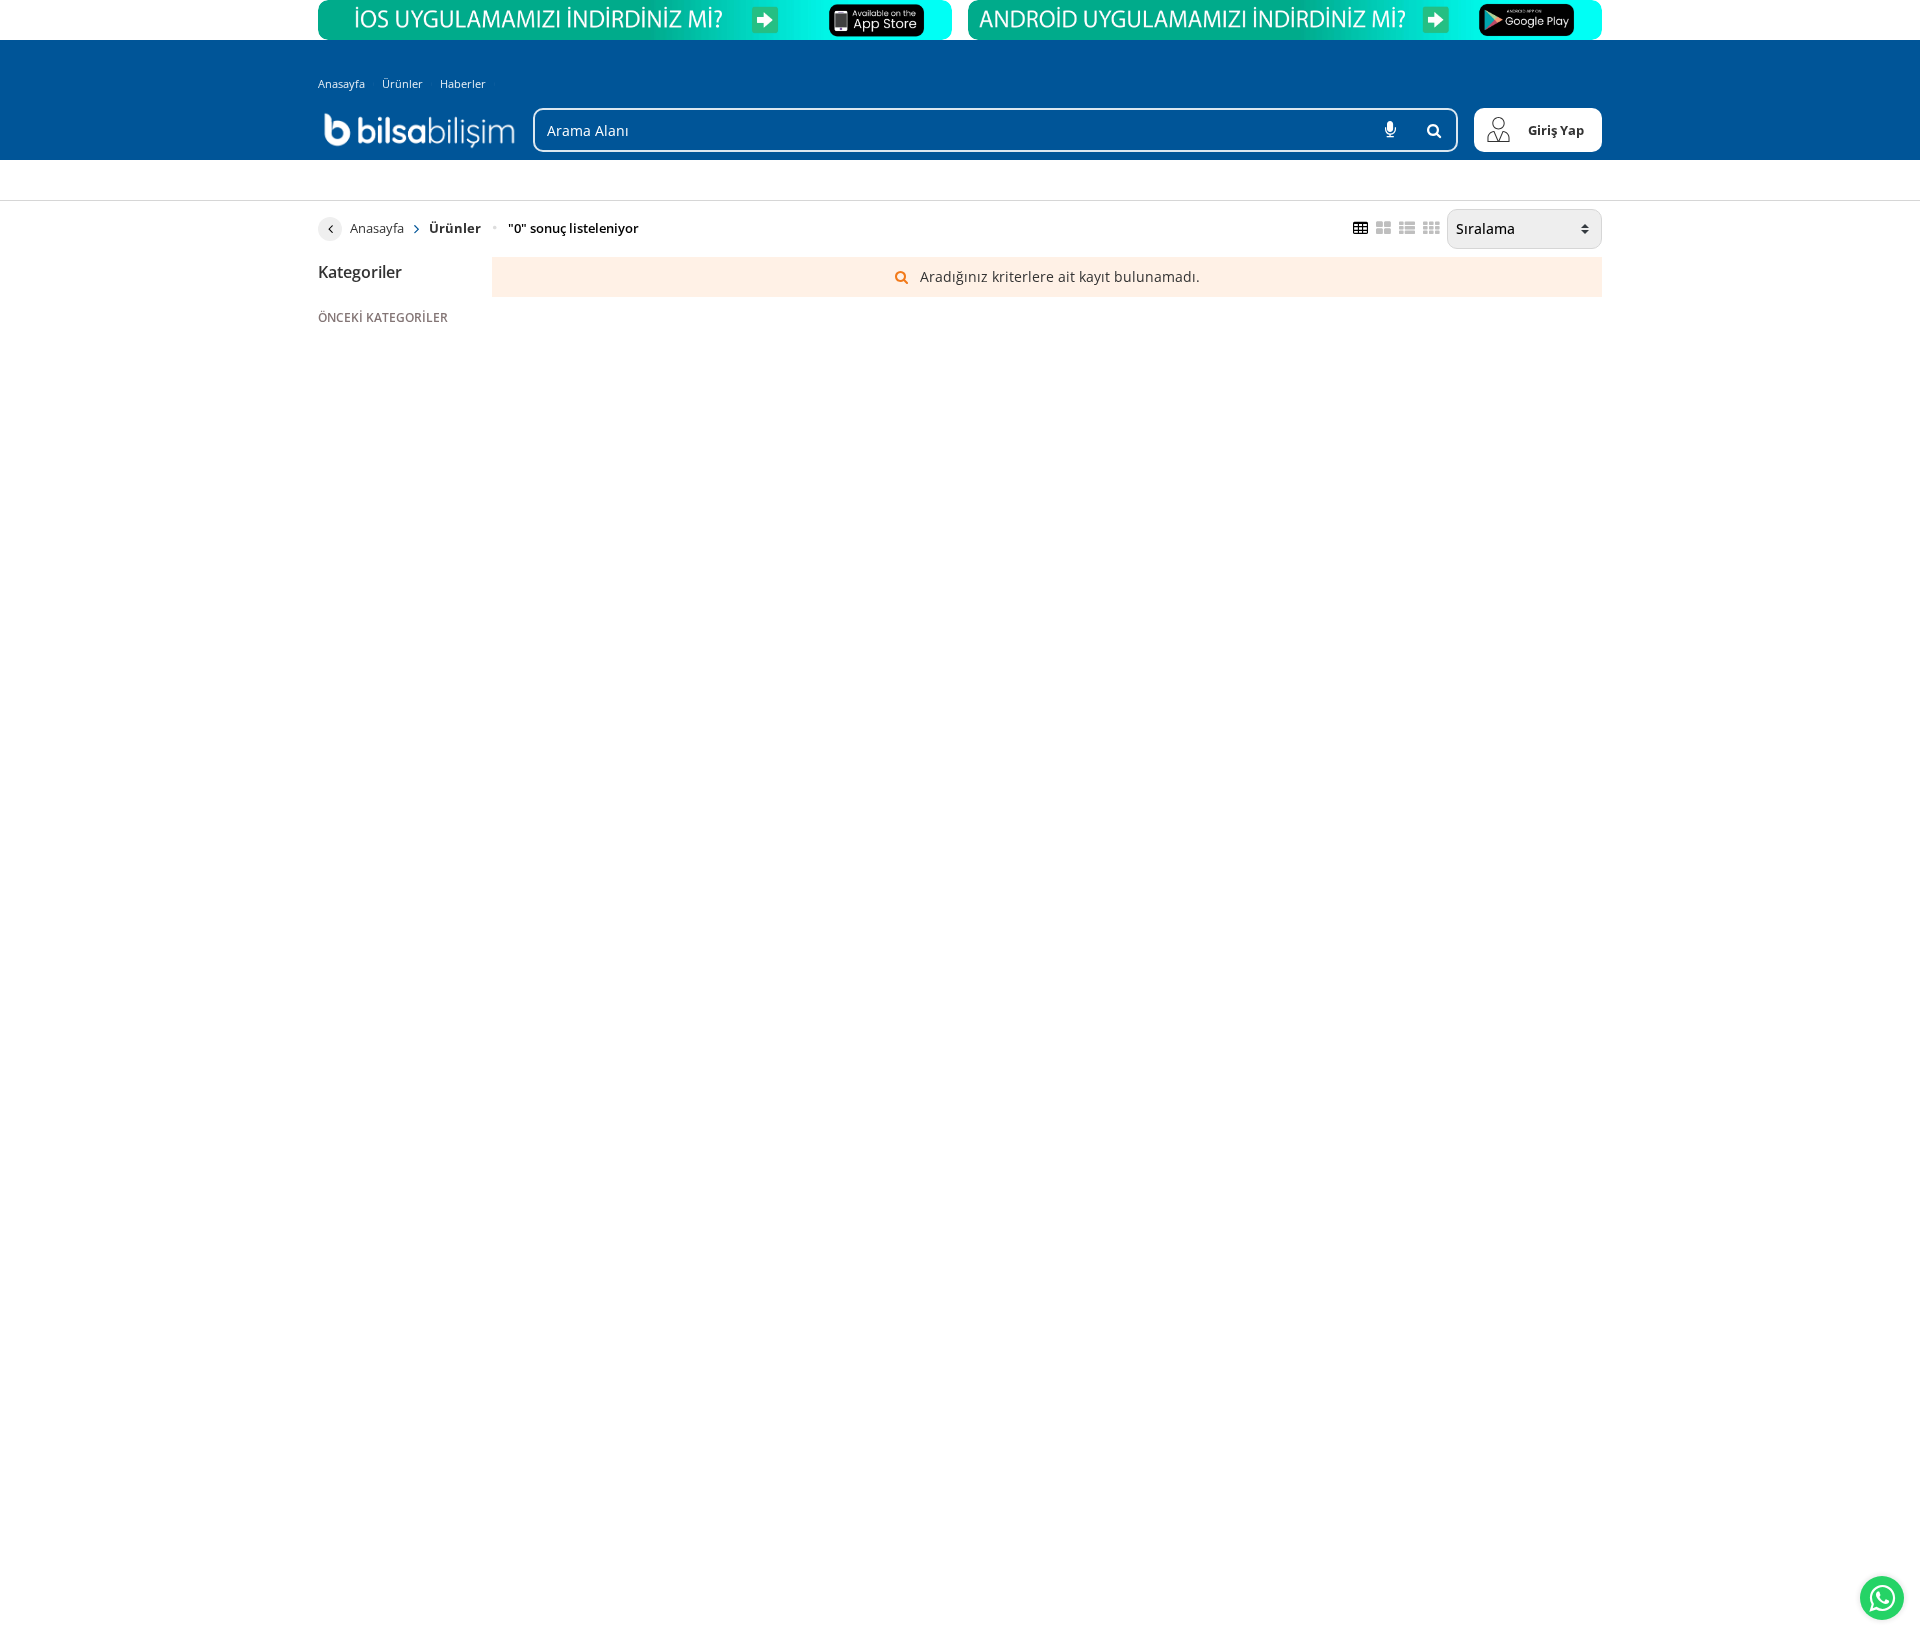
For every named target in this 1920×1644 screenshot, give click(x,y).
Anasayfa (341, 83)
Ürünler (402, 83)
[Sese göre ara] (1390, 130)
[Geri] (330, 229)
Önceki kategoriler (383, 317)
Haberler (463, 84)
